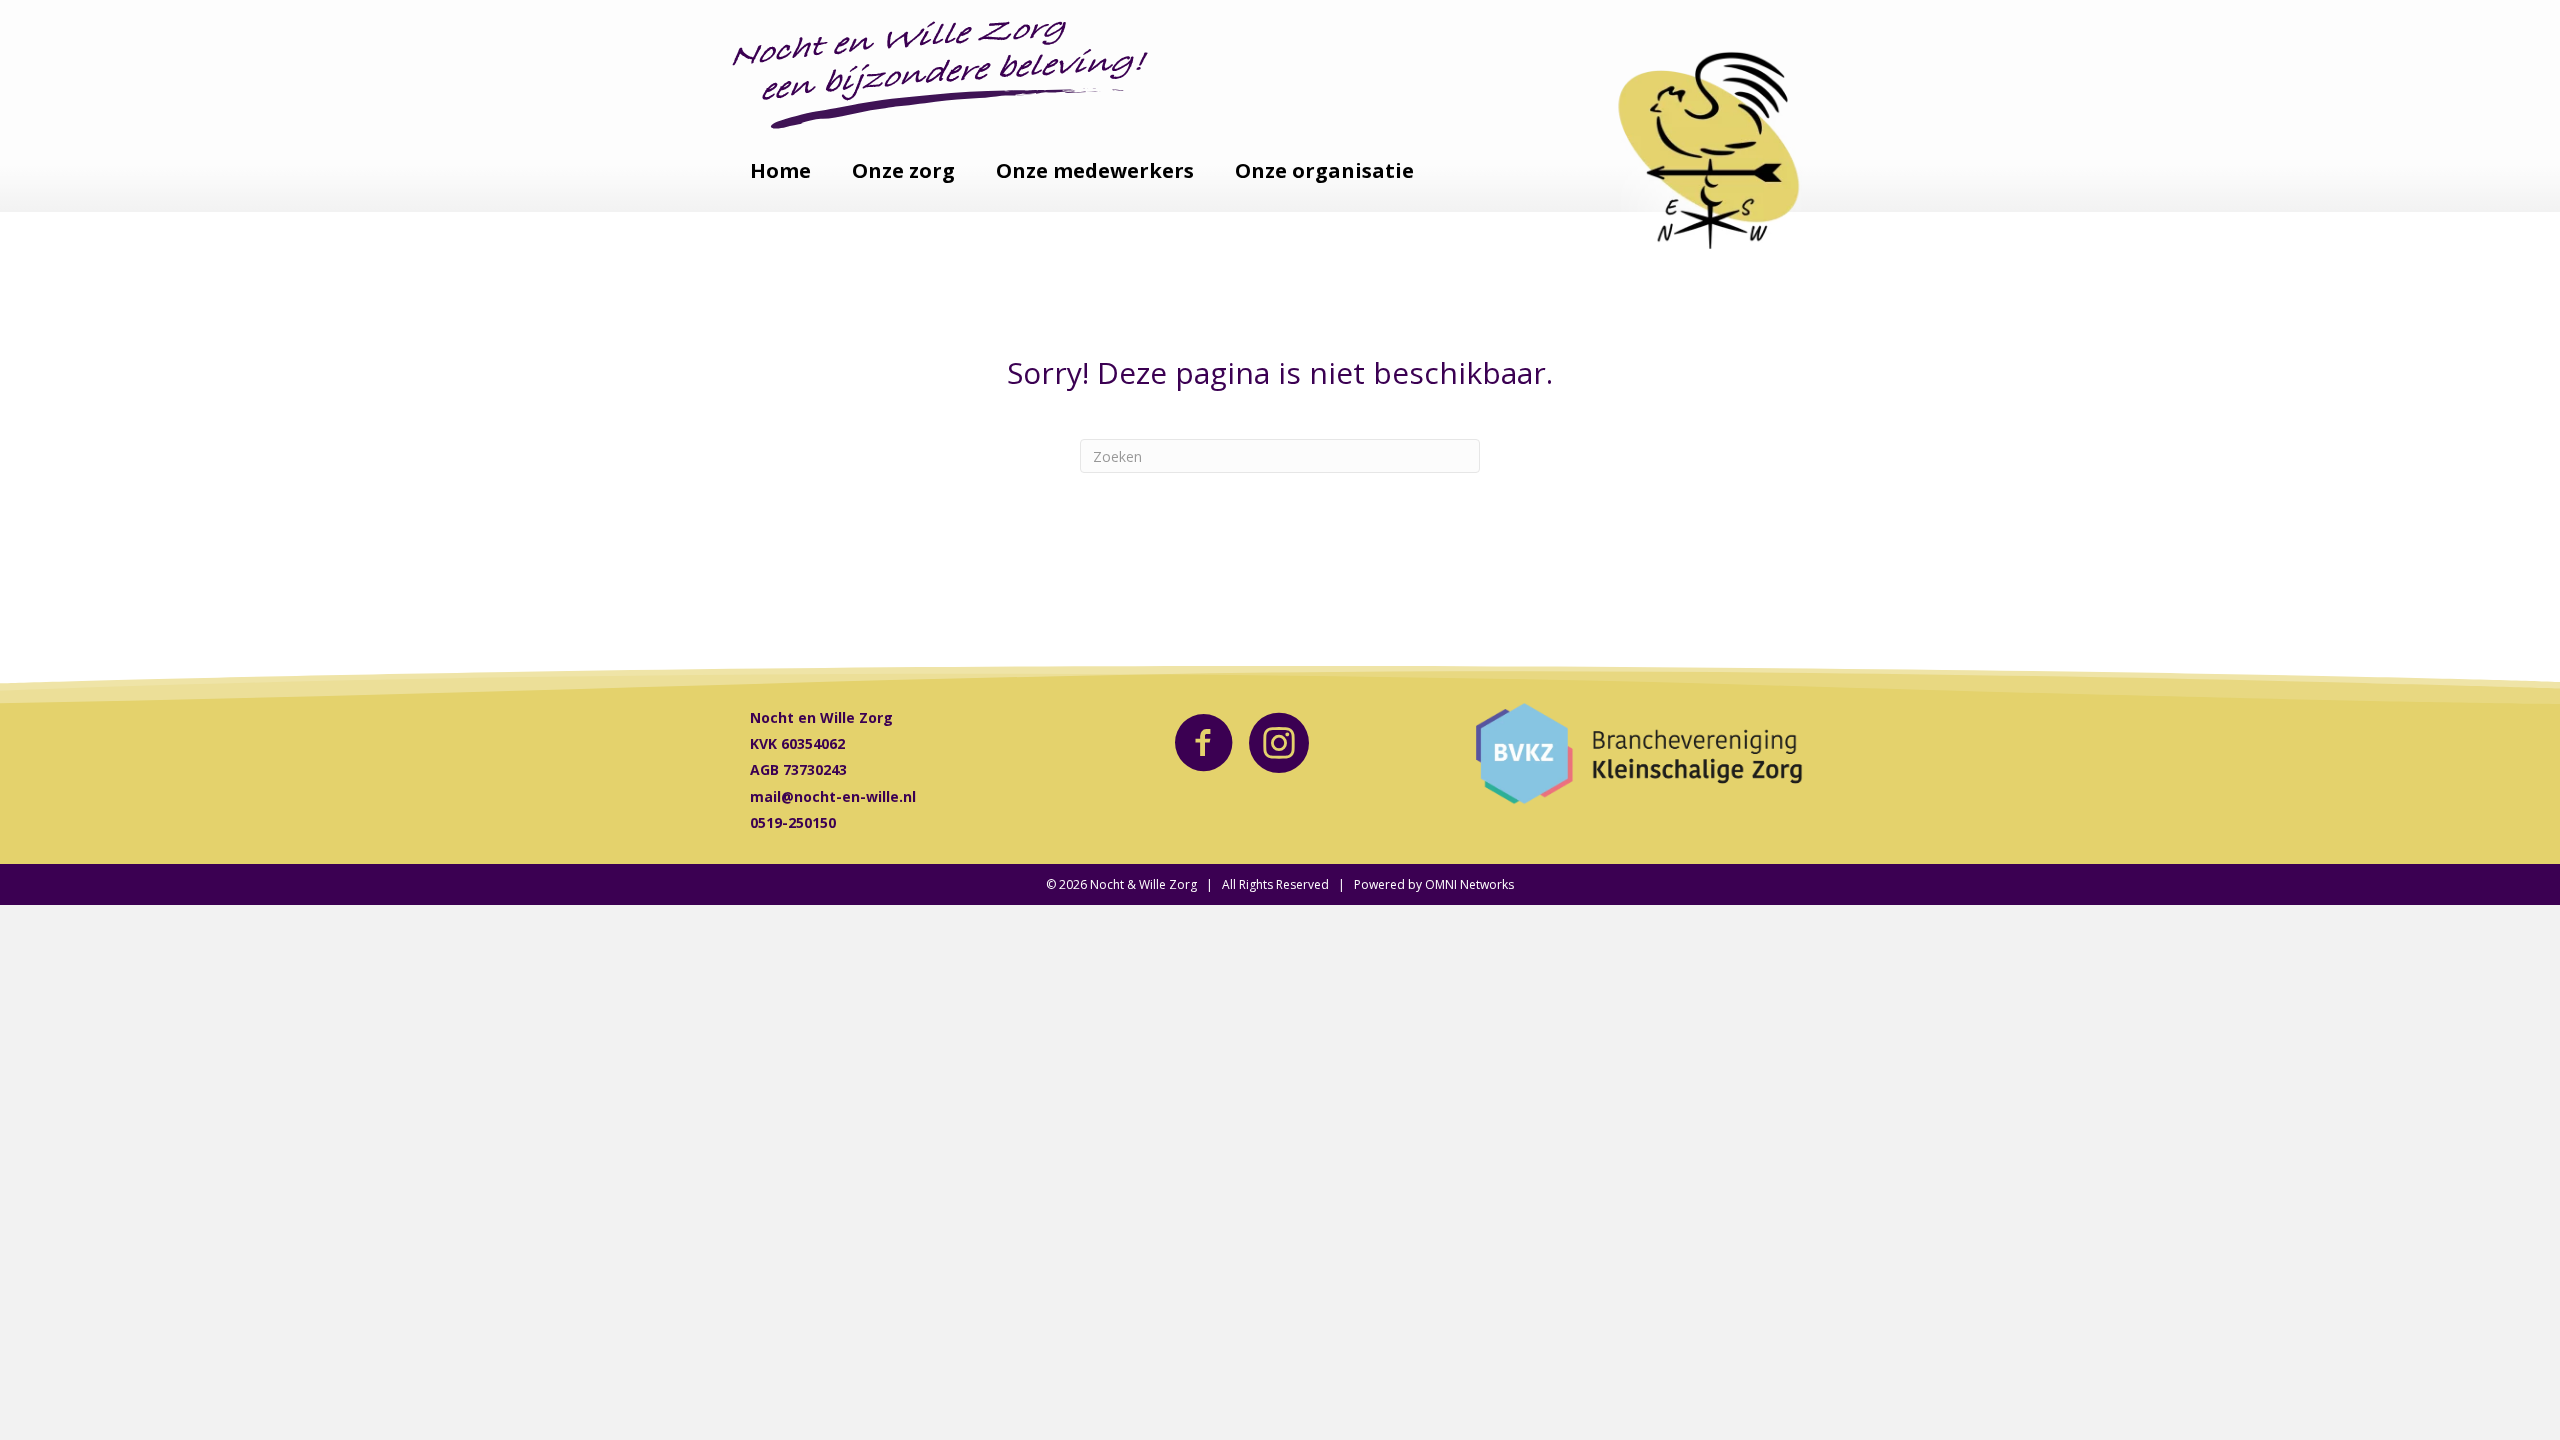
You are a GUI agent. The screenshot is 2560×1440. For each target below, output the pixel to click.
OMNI (1441, 884)
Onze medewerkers (1095, 170)
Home (780, 170)
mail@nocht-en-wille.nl (833, 796)
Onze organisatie (1324, 170)
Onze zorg (903, 170)
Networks (1487, 884)
